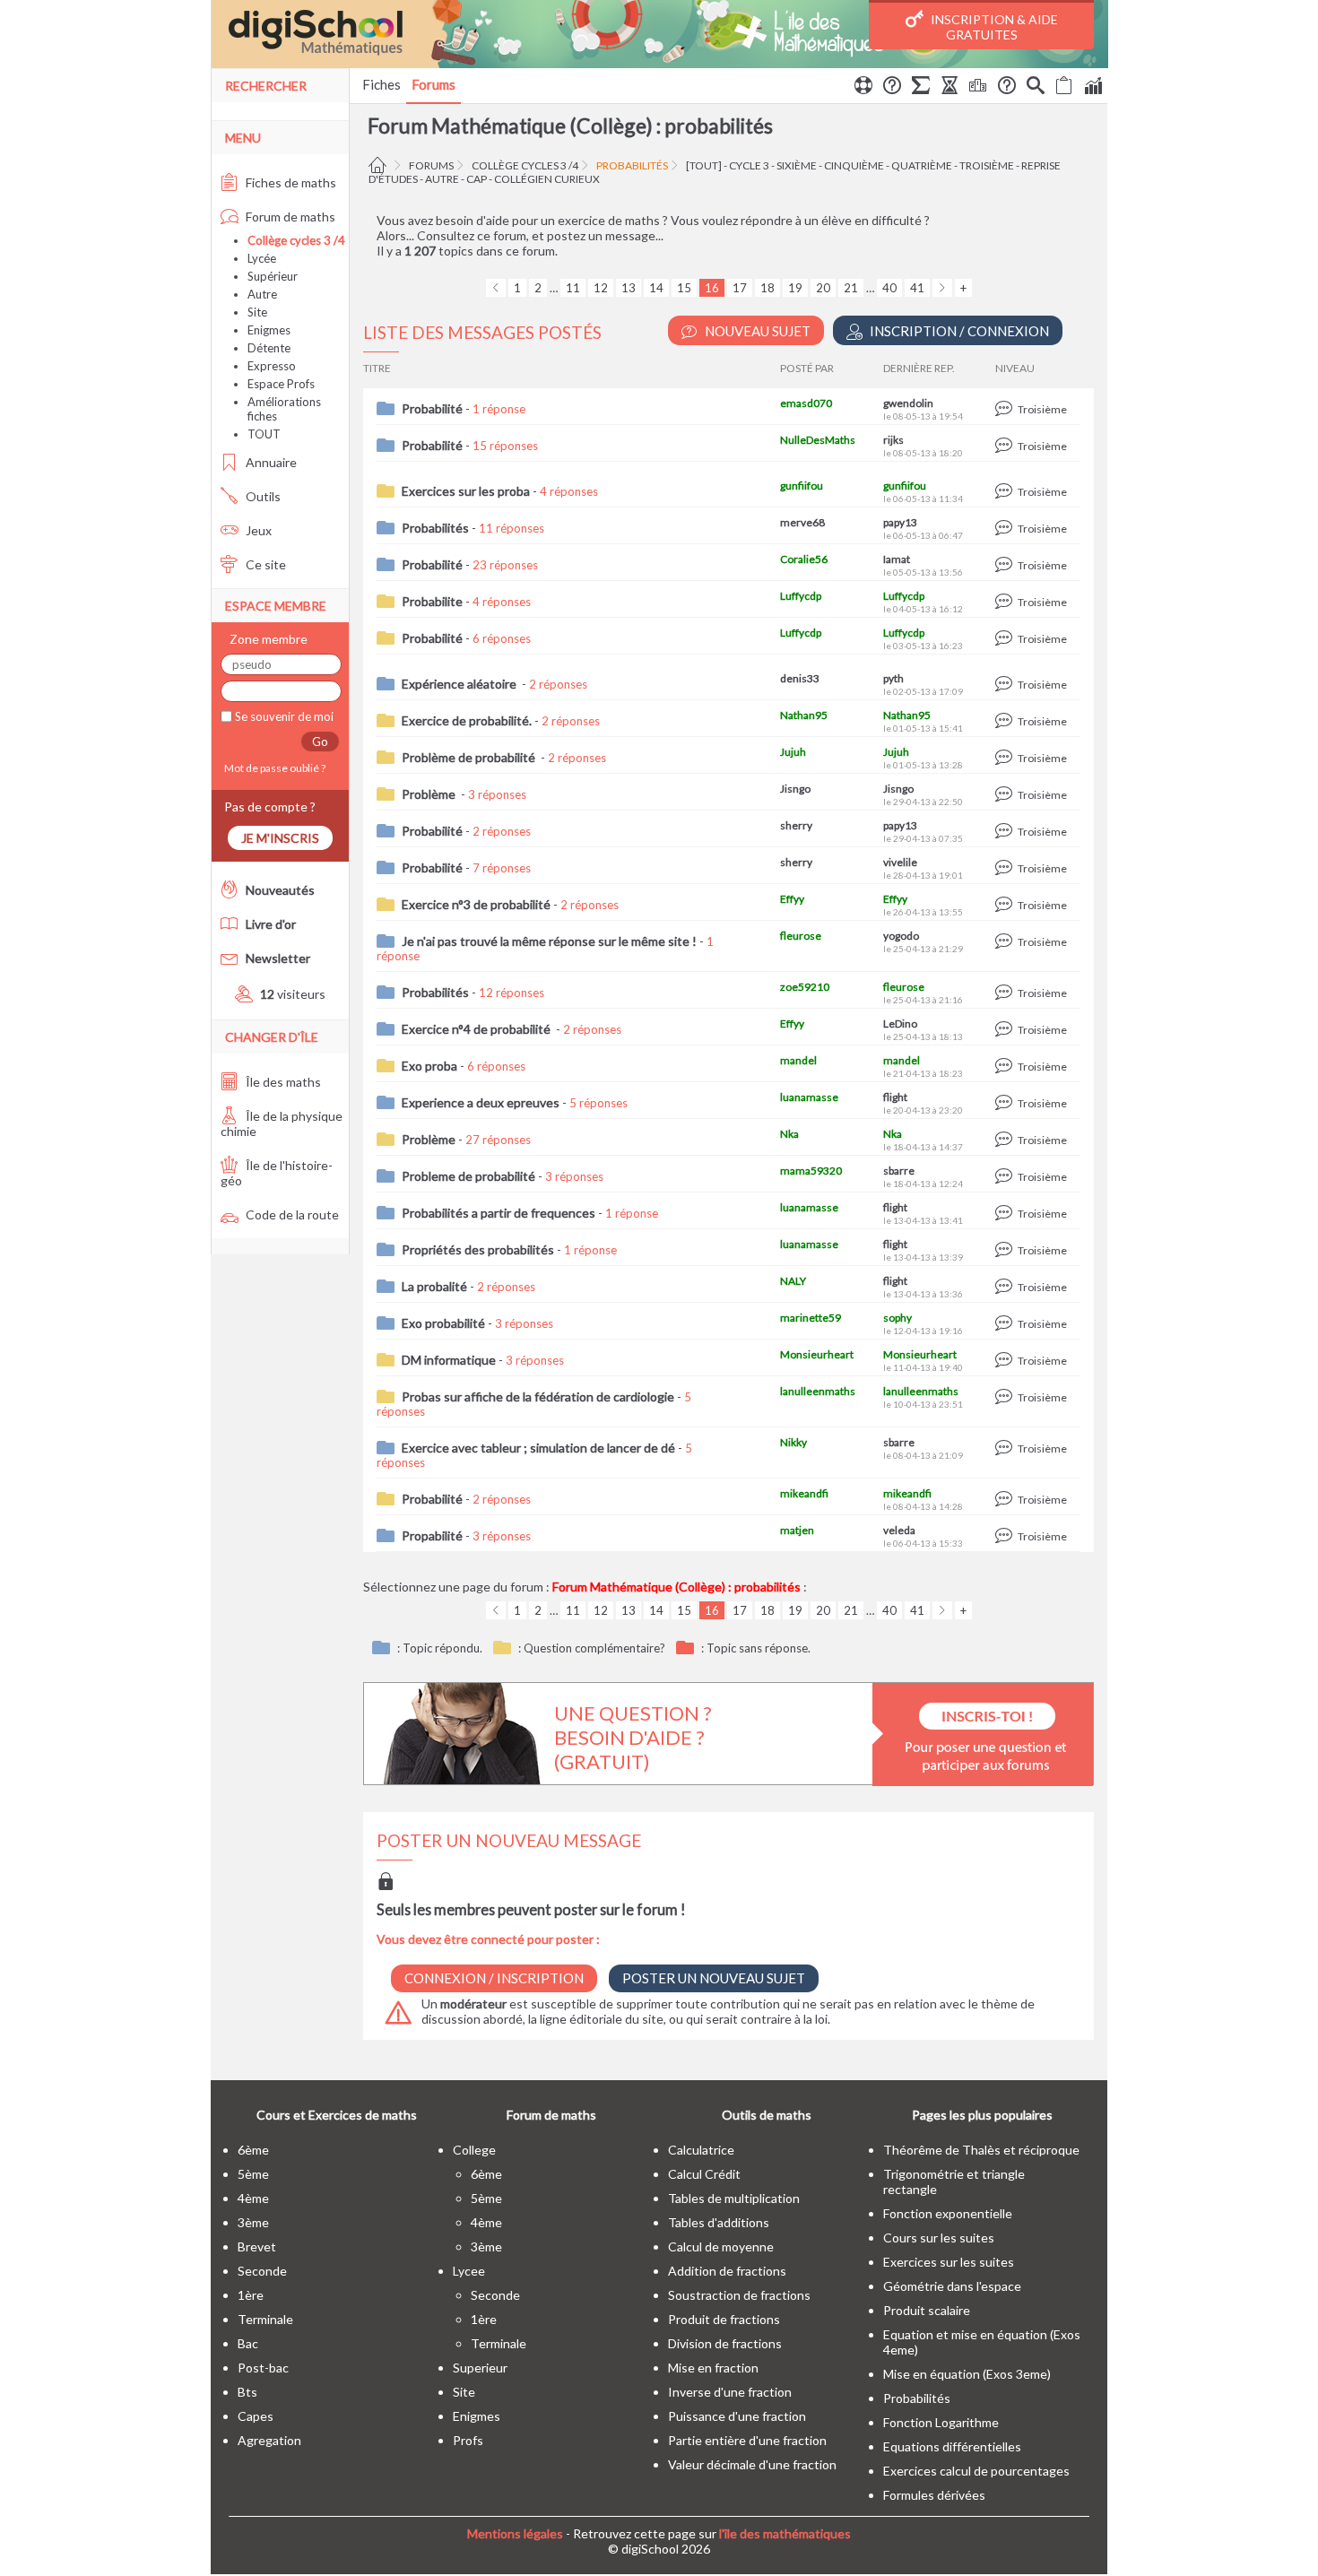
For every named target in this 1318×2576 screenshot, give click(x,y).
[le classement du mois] (978, 88)
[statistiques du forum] (1093, 88)
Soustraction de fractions (739, 2295)
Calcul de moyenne (721, 2246)
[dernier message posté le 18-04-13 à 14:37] (1006, 1140)
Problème (430, 794)
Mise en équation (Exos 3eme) (967, 2374)
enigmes (477, 2416)
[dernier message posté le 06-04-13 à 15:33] (1006, 1536)
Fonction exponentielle (948, 2213)
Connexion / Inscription (494, 1978)
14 (656, 288)
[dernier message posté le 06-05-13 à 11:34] (1006, 492)
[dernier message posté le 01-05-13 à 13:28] (1006, 758)
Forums (434, 84)
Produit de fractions (724, 2319)
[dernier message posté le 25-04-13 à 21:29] (1006, 942)
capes (256, 2416)
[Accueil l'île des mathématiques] (380, 165)
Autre (262, 294)
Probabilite (432, 601)
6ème (253, 2150)
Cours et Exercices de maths (337, 2115)
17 (740, 288)
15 (684, 288)
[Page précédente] (496, 288)
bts (247, 2392)
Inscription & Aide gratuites (993, 27)
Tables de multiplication (734, 2198)
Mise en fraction (713, 2368)
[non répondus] (1064, 88)
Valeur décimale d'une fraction (752, 2464)
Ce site (264, 564)
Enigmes (269, 330)
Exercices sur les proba (466, 491)
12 (601, 288)
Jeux (257, 530)
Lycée (262, 258)
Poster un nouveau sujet (714, 1978)
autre (442, 179)
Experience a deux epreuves (481, 1102)
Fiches (382, 84)
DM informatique (449, 1360)
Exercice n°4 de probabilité (477, 1029)
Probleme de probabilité (468, 1176)
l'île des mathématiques (785, 2533)
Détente (269, 348)
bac (248, 2343)
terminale (265, 2319)
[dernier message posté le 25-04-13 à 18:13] (1006, 1030)
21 (851, 288)
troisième (987, 165)
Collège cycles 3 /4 (525, 165)
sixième (797, 165)
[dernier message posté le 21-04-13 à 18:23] (1006, 1067)
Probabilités (435, 528)
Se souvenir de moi (283, 716)
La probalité (434, 1286)
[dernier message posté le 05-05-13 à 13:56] (1006, 565)
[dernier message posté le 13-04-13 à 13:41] (1006, 1214)
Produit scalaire (927, 2310)
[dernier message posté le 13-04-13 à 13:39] (1006, 1250)
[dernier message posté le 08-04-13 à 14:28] (1006, 1500)
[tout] (704, 165)
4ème (253, 2198)
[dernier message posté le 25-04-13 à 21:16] (1006, 993)
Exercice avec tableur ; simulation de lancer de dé (538, 1448)
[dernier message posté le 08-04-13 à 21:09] (1006, 1448)
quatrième (922, 165)
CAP (477, 179)
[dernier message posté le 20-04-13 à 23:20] (1006, 1103)
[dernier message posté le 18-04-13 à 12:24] (1006, 1177)
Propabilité (432, 1535)
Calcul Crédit (704, 2174)
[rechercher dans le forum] (1036, 88)
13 (629, 288)
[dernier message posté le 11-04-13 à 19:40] (1006, 1361)
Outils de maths (767, 2115)
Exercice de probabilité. (467, 720)
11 (573, 288)
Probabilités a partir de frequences (499, 1213)
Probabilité (432, 408)
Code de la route (291, 1214)
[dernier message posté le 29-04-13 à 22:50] (1006, 795)
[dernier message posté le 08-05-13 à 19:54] (1006, 409)
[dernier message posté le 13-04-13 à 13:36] (1006, 1287)
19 (795, 288)
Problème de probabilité (470, 757)
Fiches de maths (290, 182)
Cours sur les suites (939, 2238)
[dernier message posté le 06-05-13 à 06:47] (1006, 529)
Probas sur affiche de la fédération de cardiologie (538, 1396)
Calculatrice (701, 2150)
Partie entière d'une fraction (747, 2440)
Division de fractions (725, 2343)
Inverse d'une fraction (730, 2392)
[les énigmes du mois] (949, 88)
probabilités (632, 165)
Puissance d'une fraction (737, 2416)
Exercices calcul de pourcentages (976, 2471)
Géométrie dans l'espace (952, 2286)
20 (823, 288)
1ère (251, 2295)
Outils (262, 496)
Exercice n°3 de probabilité (476, 904)
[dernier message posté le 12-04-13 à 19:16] (1006, 1324)
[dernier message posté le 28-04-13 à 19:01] (1006, 868)
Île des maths (282, 1082)
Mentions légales (515, 2533)
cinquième (854, 165)
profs (468, 2440)
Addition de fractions (727, 2271)
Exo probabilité (443, 1323)
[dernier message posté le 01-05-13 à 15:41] (1006, 721)
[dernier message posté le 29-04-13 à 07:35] (1006, 832)
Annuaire (270, 462)
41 (917, 288)
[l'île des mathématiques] (659, 34)
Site (257, 312)
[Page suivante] (942, 288)
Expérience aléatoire (460, 684)
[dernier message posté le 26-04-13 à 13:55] (1006, 905)
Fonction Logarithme (941, 2422)
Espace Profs (281, 384)
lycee (469, 2271)
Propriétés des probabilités (478, 1249)
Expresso (272, 366)
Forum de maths (289, 217)
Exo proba (429, 1066)
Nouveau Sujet (756, 331)
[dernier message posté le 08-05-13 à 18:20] (1006, 446)
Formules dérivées (934, 2495)
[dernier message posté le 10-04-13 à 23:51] (1006, 1397)
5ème (253, 2174)
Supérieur (273, 276)
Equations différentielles (952, 2446)
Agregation (269, 2440)
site (464, 2392)
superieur (480, 2368)
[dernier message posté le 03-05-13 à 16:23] (1006, 639)
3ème (253, 2222)
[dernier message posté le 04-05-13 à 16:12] (1006, 602)
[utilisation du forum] (863, 88)
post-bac (263, 2368)
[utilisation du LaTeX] (921, 88)
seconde (262, 2271)
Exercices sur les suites (949, 2262)
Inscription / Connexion (958, 331)
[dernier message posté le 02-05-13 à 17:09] (1006, 685)
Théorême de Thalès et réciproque (981, 2150)
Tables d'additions (719, 2222)
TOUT (264, 434)
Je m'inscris (280, 838)
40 (889, 288)
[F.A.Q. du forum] (892, 88)
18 (767, 288)
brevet (257, 2246)
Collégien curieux (547, 179)
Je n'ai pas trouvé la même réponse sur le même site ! (549, 941)
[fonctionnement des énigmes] (1007, 88)
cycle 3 (749, 165)
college (474, 2150)
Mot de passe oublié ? (273, 768)
